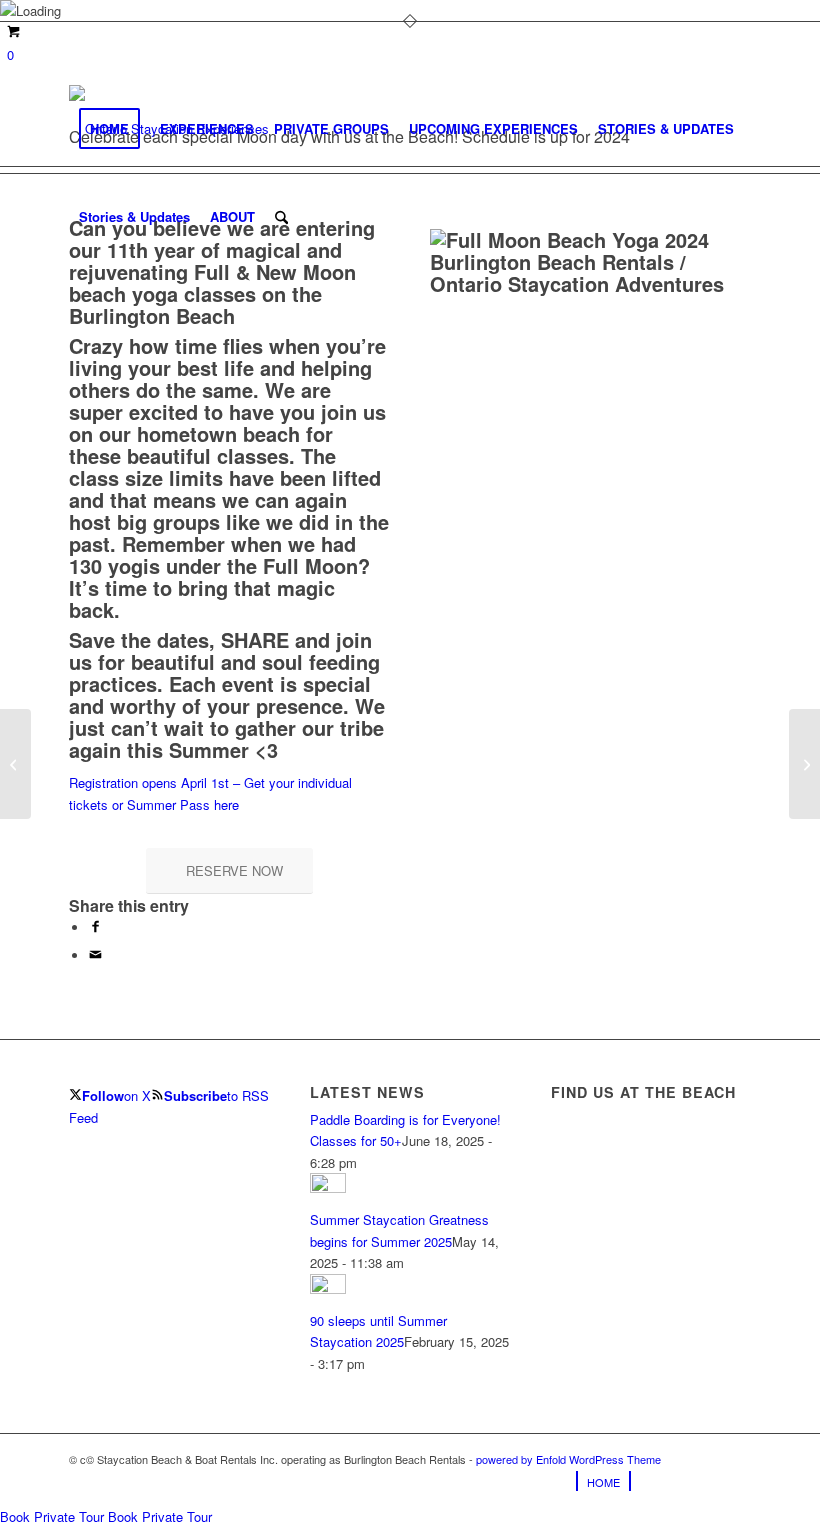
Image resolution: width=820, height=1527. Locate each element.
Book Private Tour (52, 1516)
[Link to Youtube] (736, 1481)
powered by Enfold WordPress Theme (568, 1459)
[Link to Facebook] (676, 1481)
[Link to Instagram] (706, 1481)
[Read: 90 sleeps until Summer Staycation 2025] (328, 1288)
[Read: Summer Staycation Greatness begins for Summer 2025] (328, 1187)
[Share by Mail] (95, 955)
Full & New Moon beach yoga (212, 282)
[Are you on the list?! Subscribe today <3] (15, 764)
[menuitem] (109, 129)
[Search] (281, 217)
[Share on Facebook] (95, 927)
